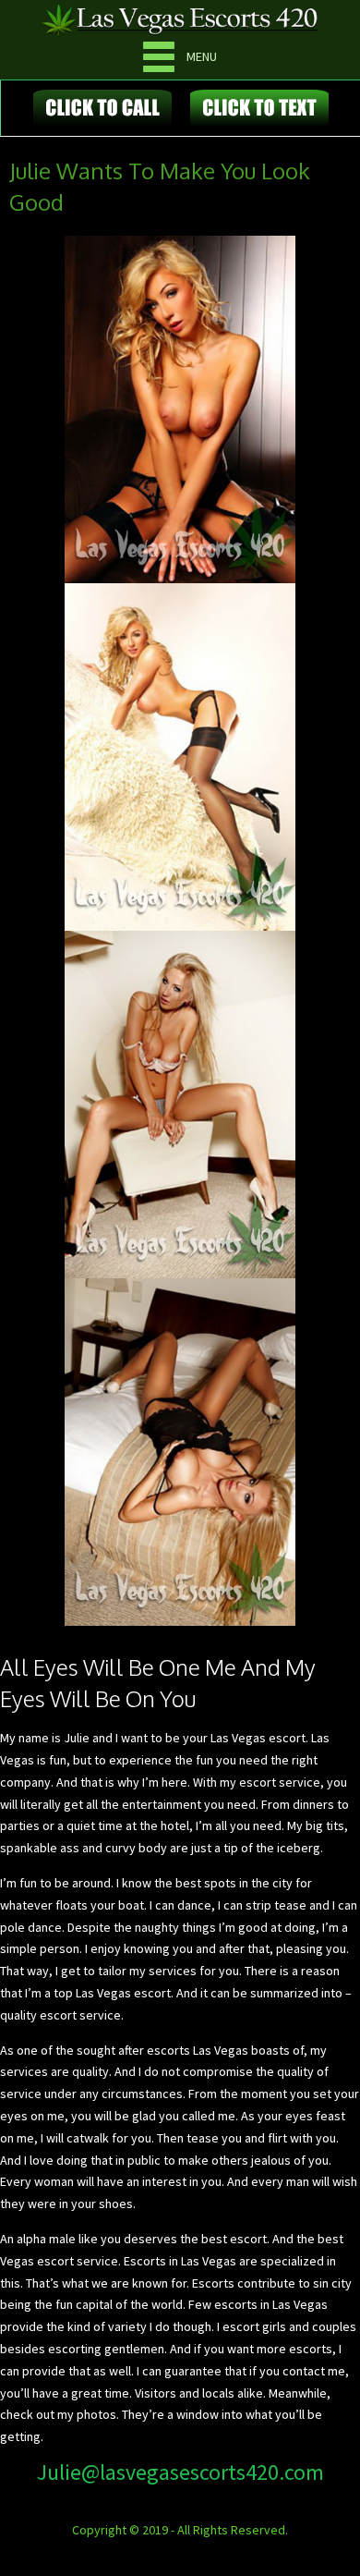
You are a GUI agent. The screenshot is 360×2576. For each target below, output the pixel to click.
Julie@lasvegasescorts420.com (180, 2472)
